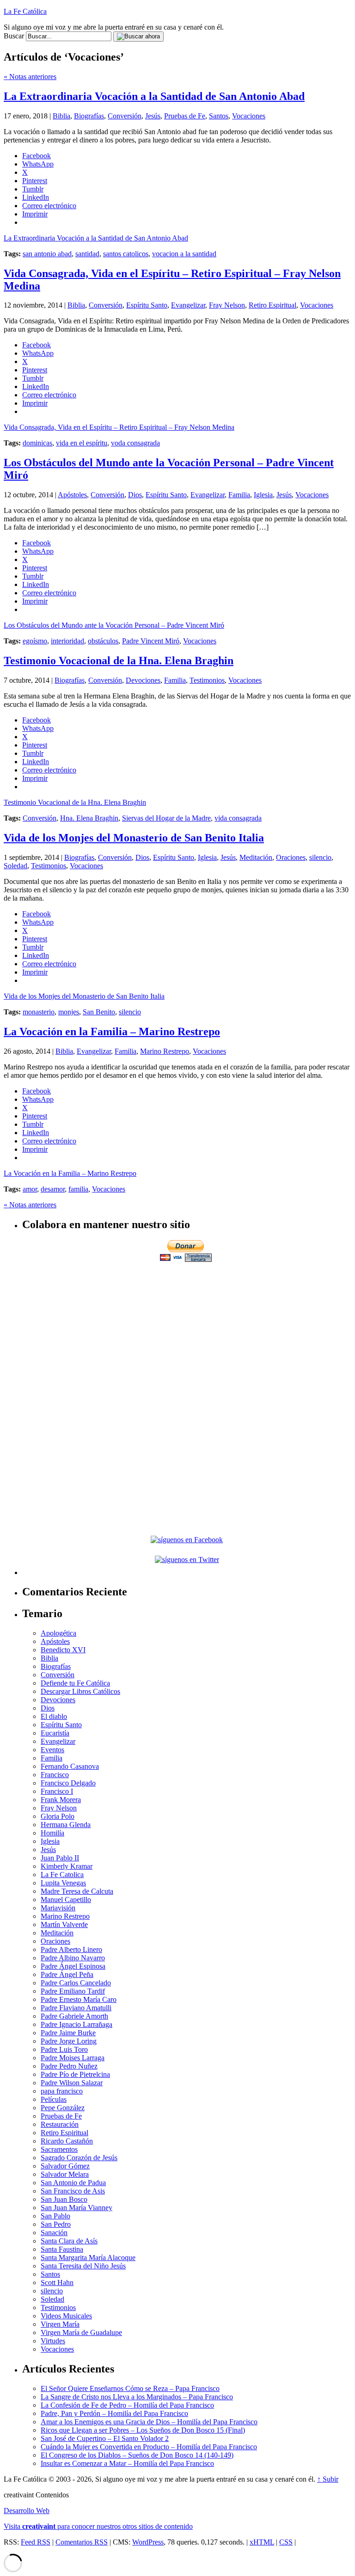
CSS (286, 2542)
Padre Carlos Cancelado (76, 1983)
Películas (54, 2099)
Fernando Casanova (70, 1766)
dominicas (37, 443)
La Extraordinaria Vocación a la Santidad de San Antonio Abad (154, 96)
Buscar (14, 36)
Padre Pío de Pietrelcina (75, 2074)
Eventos (52, 1750)
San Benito (99, 1012)
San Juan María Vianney (77, 2208)
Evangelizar (188, 305)
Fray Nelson (227, 305)
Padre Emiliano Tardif (73, 1991)
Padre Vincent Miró (151, 641)
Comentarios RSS (82, 2542)
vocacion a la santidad (184, 254)
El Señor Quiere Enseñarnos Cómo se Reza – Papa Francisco (130, 2388)
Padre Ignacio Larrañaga (77, 2024)
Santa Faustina (62, 2249)
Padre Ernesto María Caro (79, 1999)
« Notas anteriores (30, 77)
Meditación (256, 857)
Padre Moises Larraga (73, 2058)
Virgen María (60, 2324)
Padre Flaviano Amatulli (76, 2008)
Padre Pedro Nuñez (69, 2066)
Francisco (55, 1775)
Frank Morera (61, 1800)
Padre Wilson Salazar (72, 2083)
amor (30, 1189)
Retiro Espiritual (272, 305)
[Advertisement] (187, 1328)
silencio (320, 857)
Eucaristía (55, 1733)
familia (78, 1189)
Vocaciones (249, 116)
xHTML (262, 2542)
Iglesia (263, 495)
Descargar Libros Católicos (80, 1691)
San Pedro (56, 2224)
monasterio (39, 1012)
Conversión (125, 116)
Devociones (143, 680)
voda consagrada (135, 443)
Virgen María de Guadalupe (81, 2332)
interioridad (67, 641)
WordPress (148, 2542)
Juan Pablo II (60, 1858)
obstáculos (103, 641)
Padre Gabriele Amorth (74, 2016)
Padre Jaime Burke (68, 2033)
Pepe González (63, 2108)
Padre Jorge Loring (69, 2041)
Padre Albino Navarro (73, 1958)
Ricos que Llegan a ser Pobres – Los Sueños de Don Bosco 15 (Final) (143, 2430)
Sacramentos (59, 2149)
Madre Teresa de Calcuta (77, 1891)
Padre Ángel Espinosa (73, 1966)
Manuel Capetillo (66, 1900)
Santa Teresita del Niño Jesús (83, 2266)
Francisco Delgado (68, 1783)
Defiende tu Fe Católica (75, 1683)
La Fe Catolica (62, 1875)
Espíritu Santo (147, 305)
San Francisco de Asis (73, 2191)
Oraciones (291, 857)
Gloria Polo (58, 1816)
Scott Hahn (57, 2283)
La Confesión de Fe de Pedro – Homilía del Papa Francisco (127, 2405)
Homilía (52, 1833)
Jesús (153, 116)
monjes (69, 1012)
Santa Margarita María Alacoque (88, 2258)
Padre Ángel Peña (67, 1974)
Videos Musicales (66, 2316)
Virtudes (53, 2341)
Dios (135, 495)
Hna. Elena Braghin (89, 818)
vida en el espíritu (82, 443)
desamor (53, 1189)
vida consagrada (238, 818)
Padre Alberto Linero (71, 1949)
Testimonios (207, 680)
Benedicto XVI (63, 1650)
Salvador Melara (65, 2174)
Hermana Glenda (66, 1825)
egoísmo (35, 641)
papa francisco (62, 2091)
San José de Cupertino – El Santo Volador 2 (105, 2438)
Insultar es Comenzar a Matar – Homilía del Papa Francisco (127, 2463)
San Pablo (55, 2216)
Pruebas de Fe (185, 116)
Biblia (61, 116)
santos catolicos (126, 254)
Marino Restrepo (165, 1051)
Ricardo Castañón (67, 2141)
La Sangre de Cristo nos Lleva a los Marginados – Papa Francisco (137, 2397)
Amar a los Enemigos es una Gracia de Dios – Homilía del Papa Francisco (149, 2422)
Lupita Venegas (63, 1883)
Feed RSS (36, 2542)
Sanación (54, 2233)
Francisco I (57, 1791)
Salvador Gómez (65, 2166)
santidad (87, 254)
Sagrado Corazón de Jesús (79, 2158)
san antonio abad (47, 254)
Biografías (89, 116)
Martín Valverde (64, 1924)
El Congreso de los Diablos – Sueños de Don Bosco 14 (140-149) (137, 2455)
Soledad (15, 866)
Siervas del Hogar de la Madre (166, 818)
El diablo (54, 1716)
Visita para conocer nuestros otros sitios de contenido (98, 2526)
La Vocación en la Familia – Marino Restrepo (112, 1032)
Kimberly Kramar (67, 1866)
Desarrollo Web (27, 2511)
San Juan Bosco (64, 2199)
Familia (239, 495)
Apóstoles (72, 495)
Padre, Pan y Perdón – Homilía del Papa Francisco (114, 2413)
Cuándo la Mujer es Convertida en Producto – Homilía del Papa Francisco (149, 2447)
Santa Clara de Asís (69, 2241)
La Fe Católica (25, 11)
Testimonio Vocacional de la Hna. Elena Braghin (119, 661)
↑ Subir (328, 2479)
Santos (219, 116)
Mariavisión (58, 1908)
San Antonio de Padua (73, 2183)
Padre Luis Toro (64, 2049)
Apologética (58, 1633)
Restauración (60, 2124)
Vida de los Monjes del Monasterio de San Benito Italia (134, 838)
